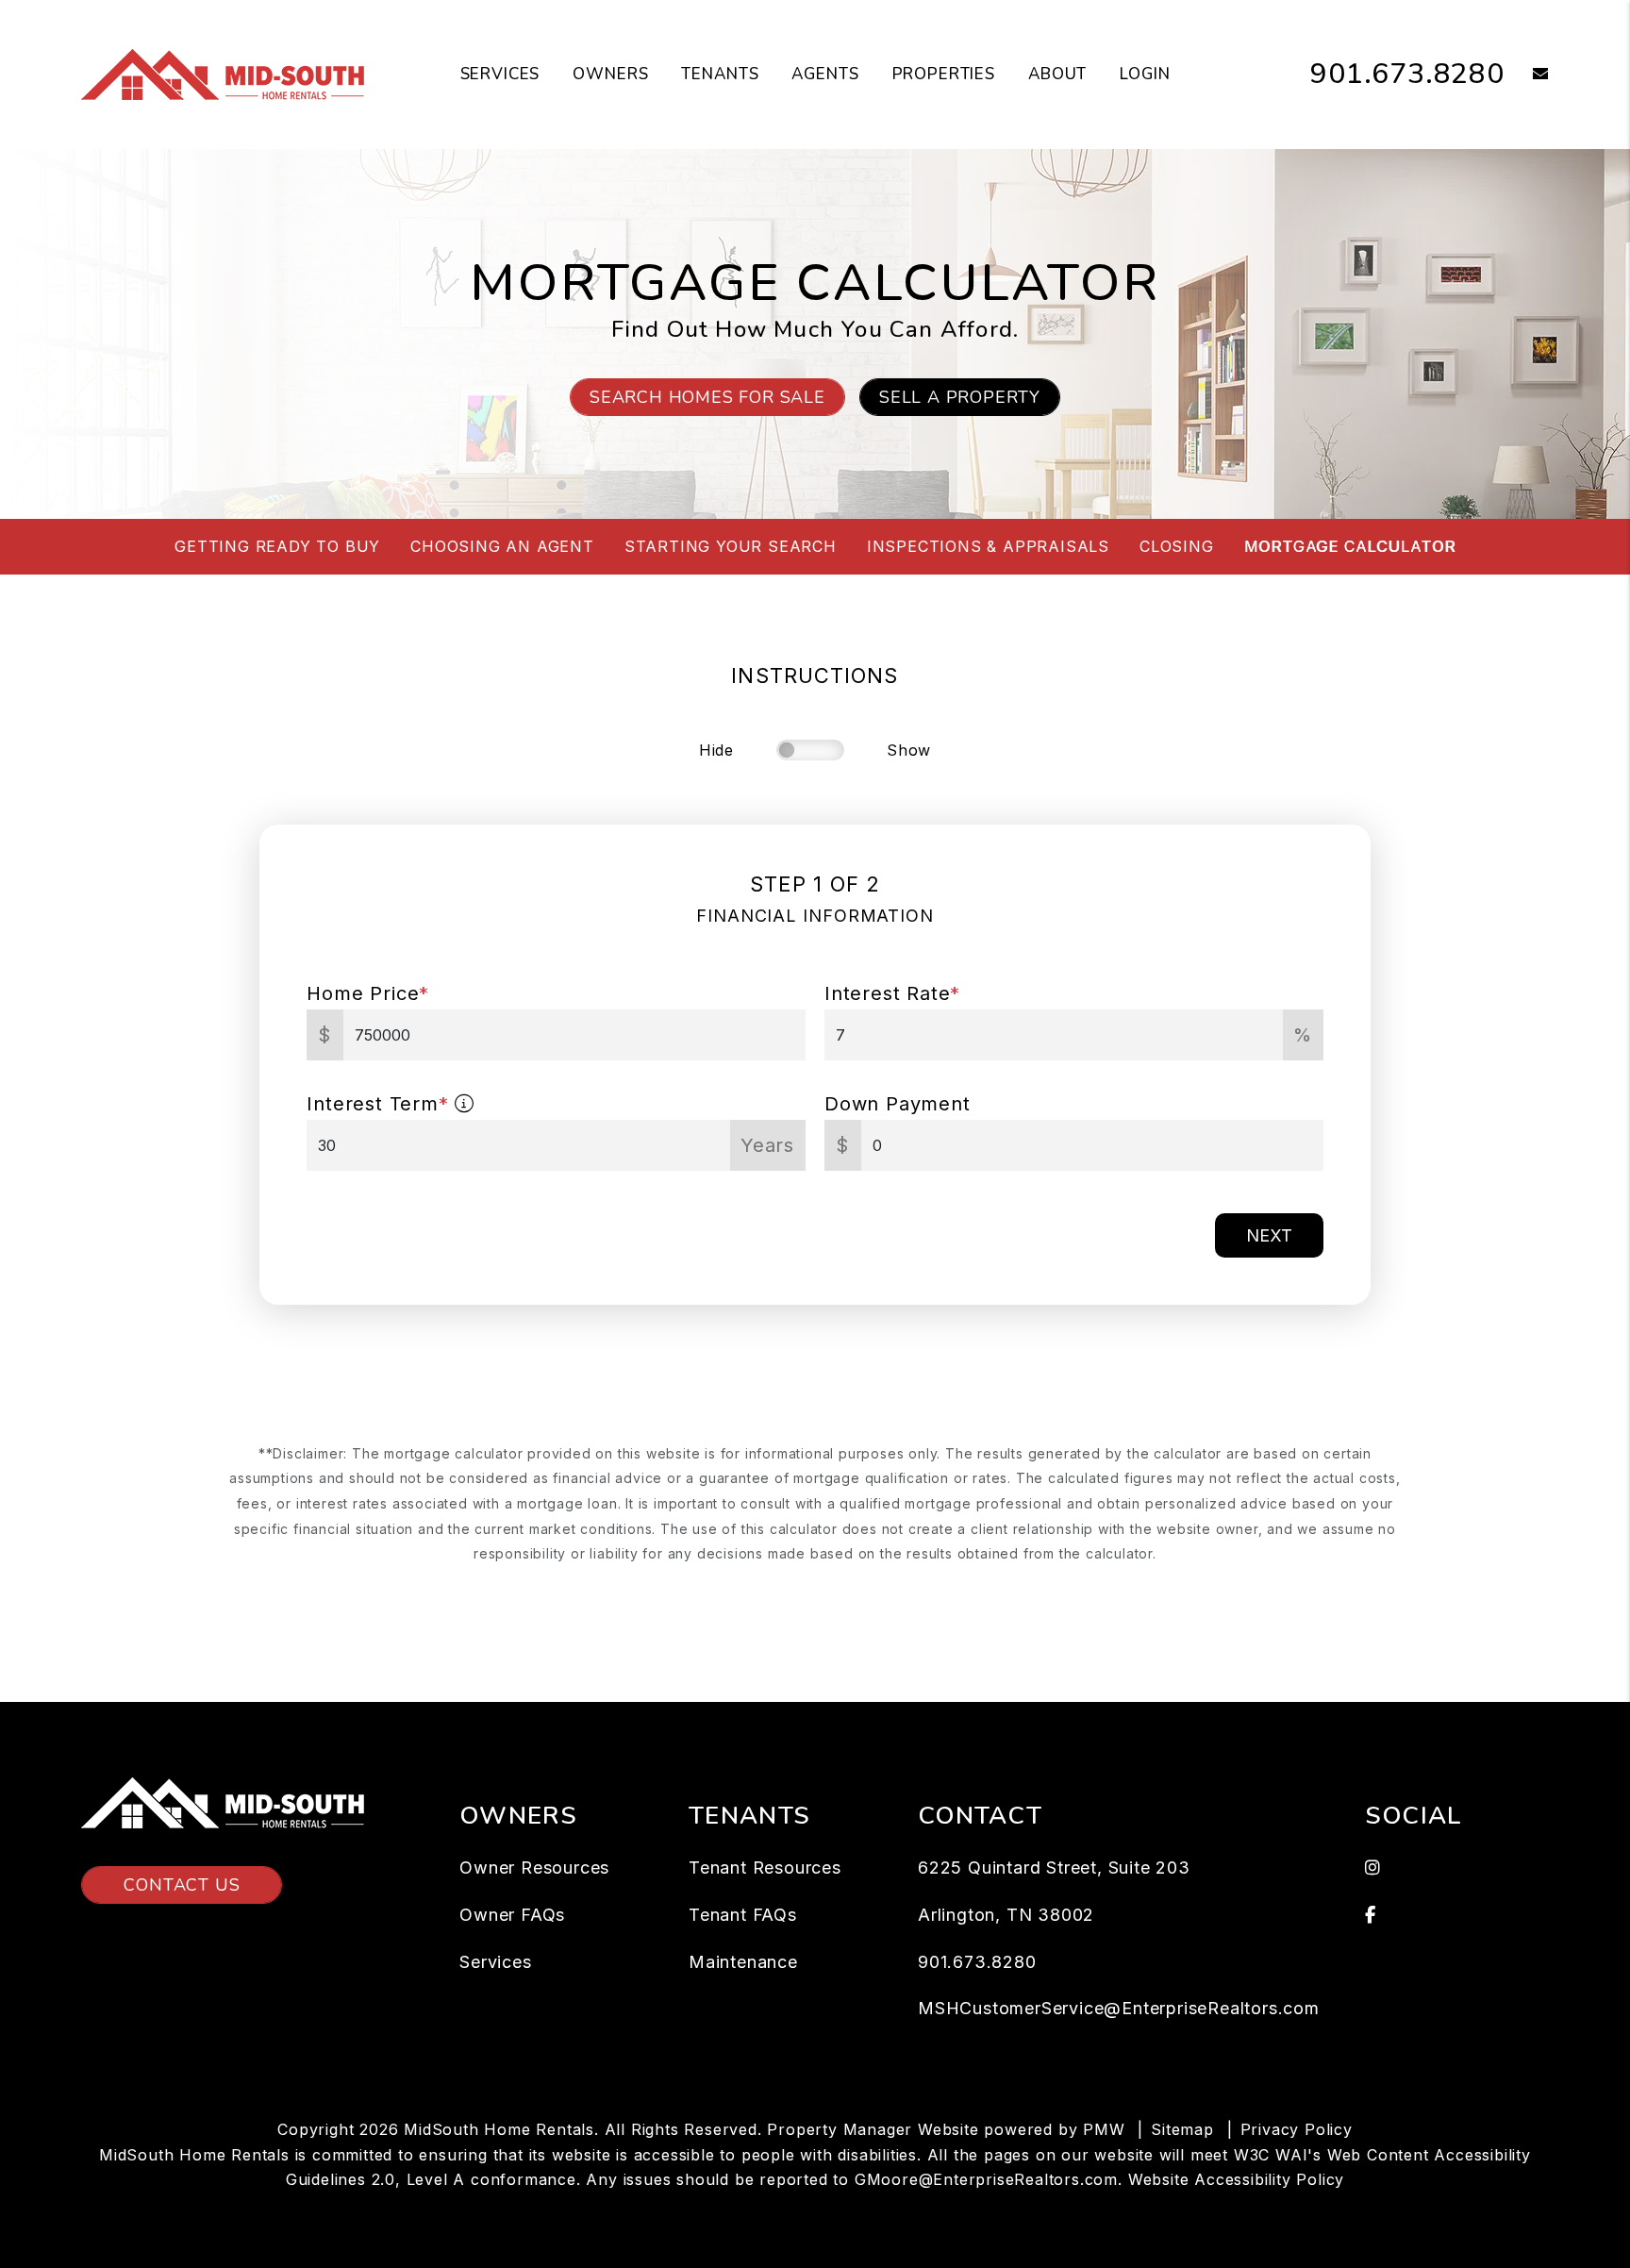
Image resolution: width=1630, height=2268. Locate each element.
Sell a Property (960, 397)
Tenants (720, 74)
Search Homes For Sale (707, 397)
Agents (825, 74)
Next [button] (1269, 1235)
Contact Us (182, 1885)
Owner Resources (534, 1868)
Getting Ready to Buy (277, 546)
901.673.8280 (1407, 74)
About (1057, 74)
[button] (1527, 75)
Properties (944, 74)
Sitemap (1182, 2129)
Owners (610, 74)
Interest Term (377, 1104)
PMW (1104, 2129)
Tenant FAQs (743, 1915)
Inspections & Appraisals (988, 546)
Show (909, 750)
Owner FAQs (512, 1915)
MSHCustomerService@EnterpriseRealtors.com (1119, 2008)
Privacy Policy (1297, 2129)
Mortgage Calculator (1350, 546)
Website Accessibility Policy (1236, 2179)
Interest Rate (892, 993)
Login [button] (1145, 74)
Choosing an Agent (502, 546)
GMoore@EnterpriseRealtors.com (986, 2179)
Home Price (368, 993)
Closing (1177, 546)
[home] (223, 74)
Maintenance (743, 1962)
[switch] (810, 750)
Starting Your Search (731, 546)
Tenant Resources (765, 1868)
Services (500, 74)
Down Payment (898, 1104)
